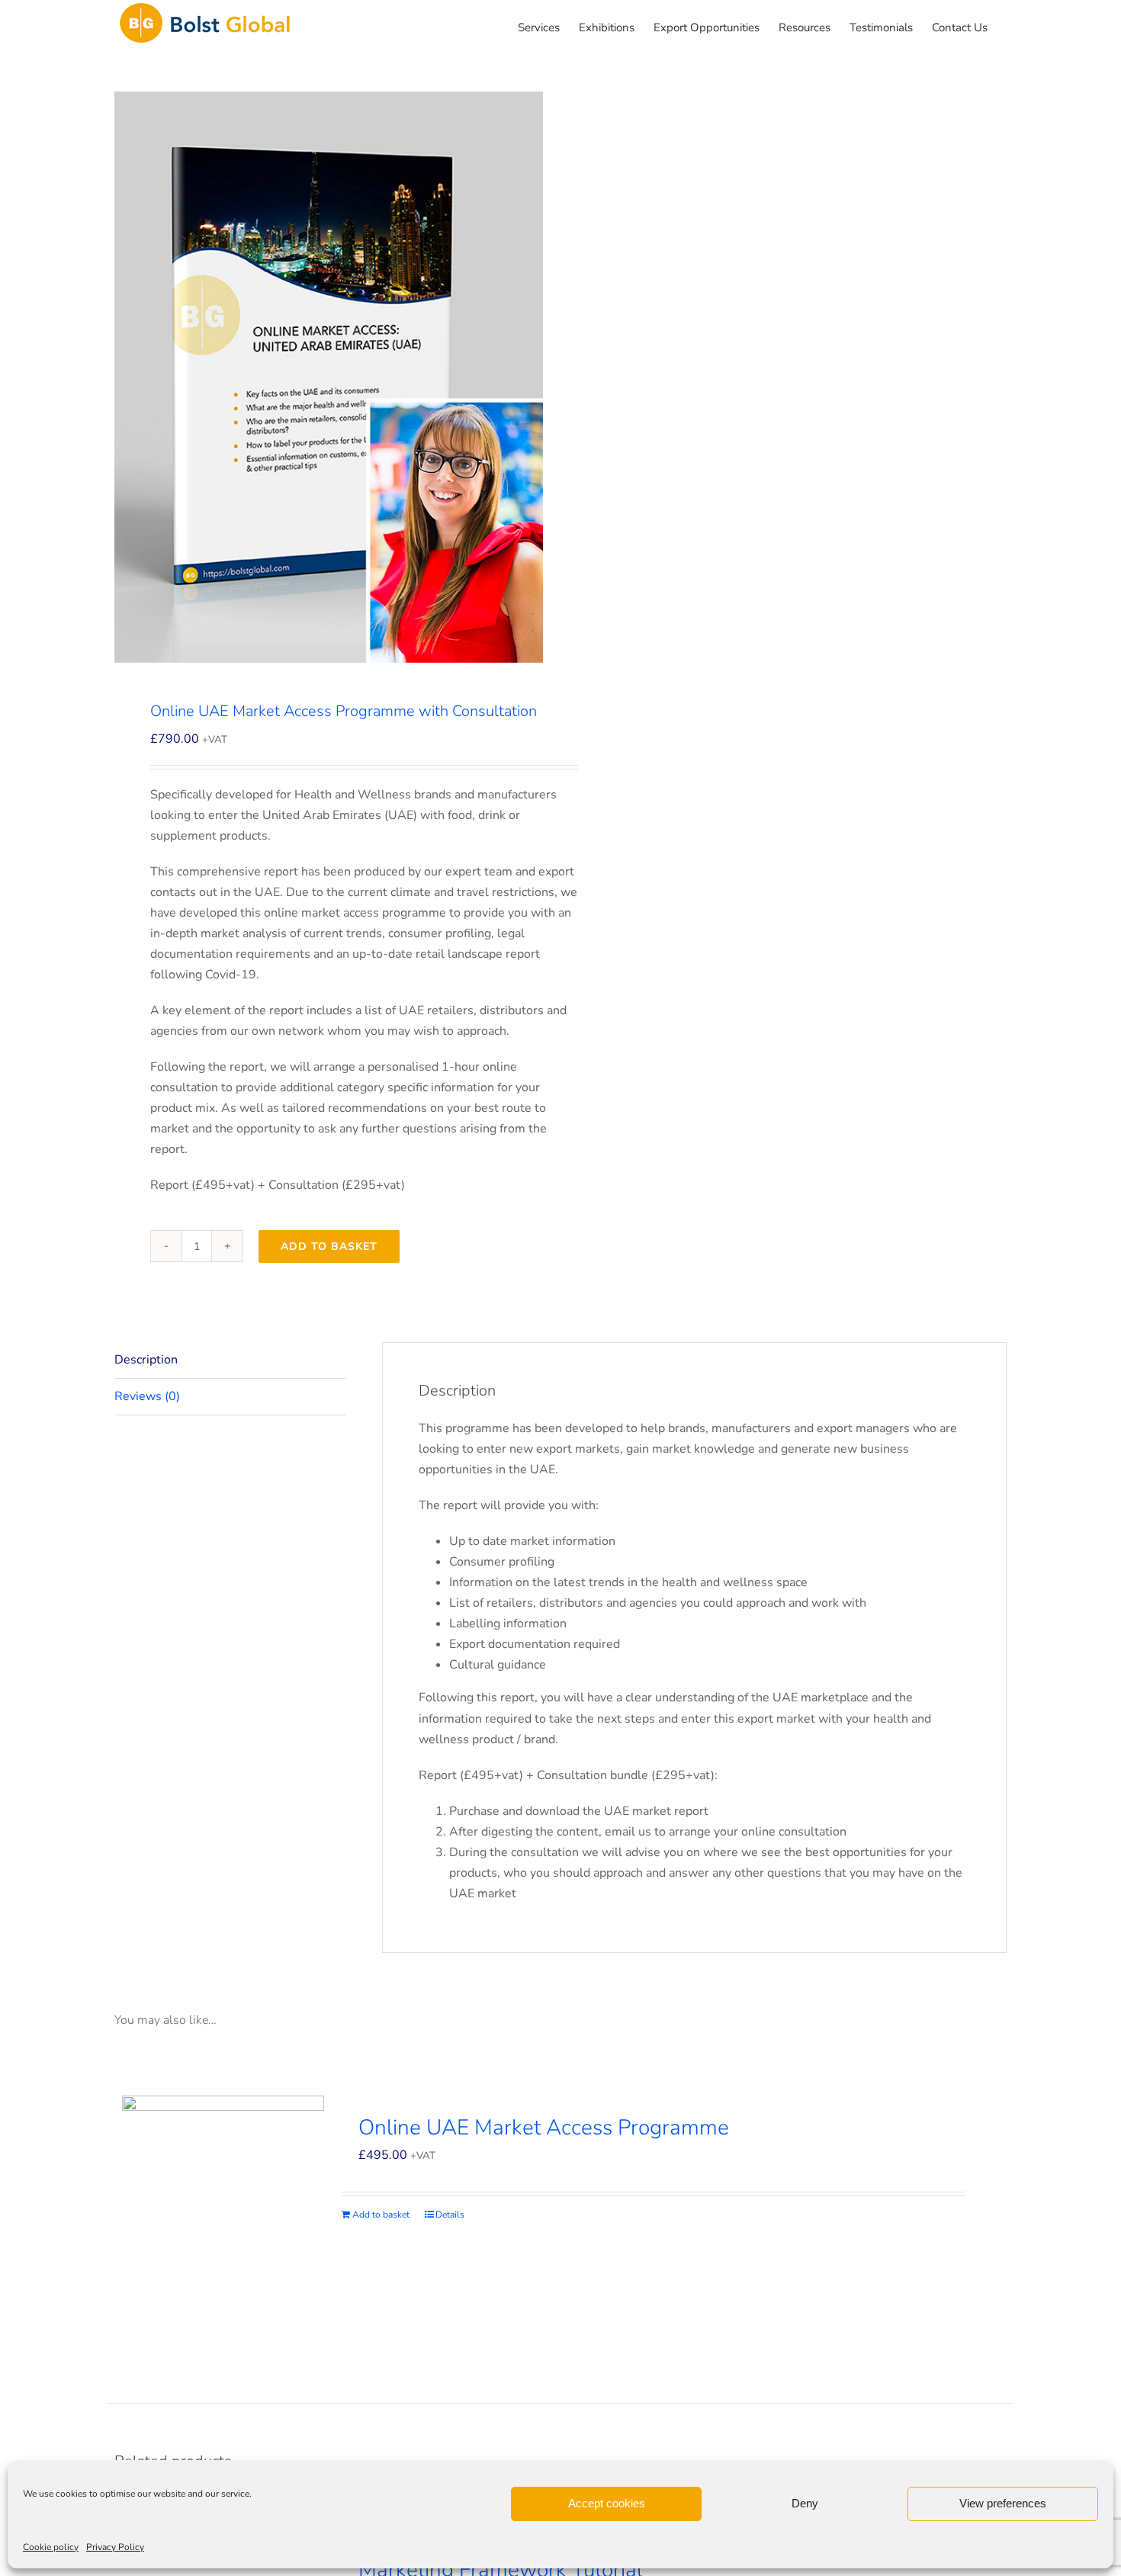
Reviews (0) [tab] (147, 1396)
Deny (805, 2503)
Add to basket (329, 1246)
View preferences (1003, 2503)
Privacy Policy (115, 2547)
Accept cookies (607, 2503)
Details (450, 2215)
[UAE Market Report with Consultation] (329, 377)
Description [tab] (146, 1360)
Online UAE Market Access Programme (544, 2128)
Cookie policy (51, 2547)
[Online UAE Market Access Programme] (223, 2230)
